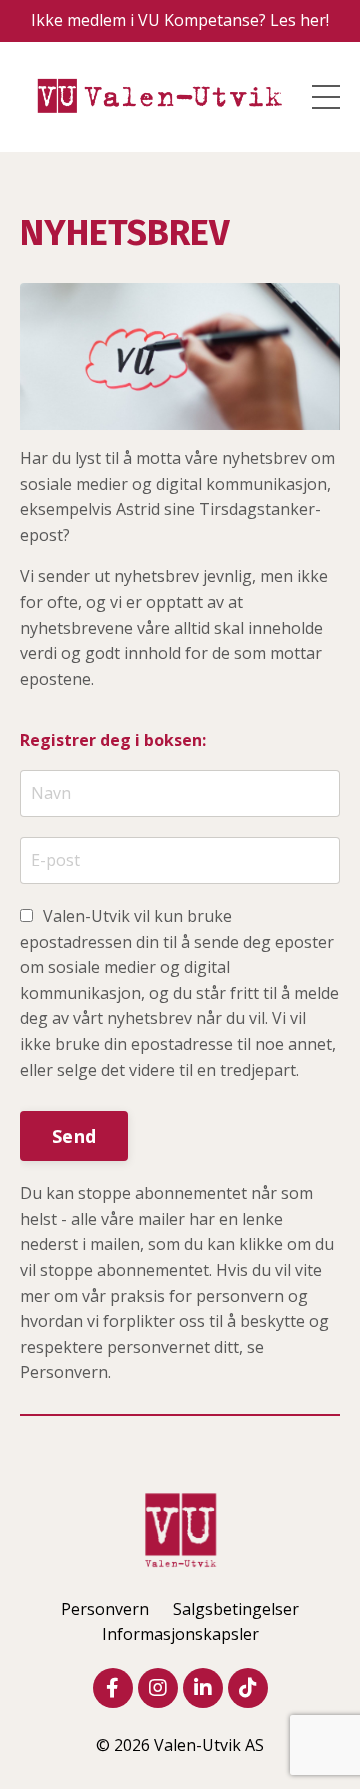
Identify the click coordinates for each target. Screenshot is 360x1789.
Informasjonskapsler (180, 1634)
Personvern (105, 1609)
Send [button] (74, 1136)
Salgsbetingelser (236, 1609)
